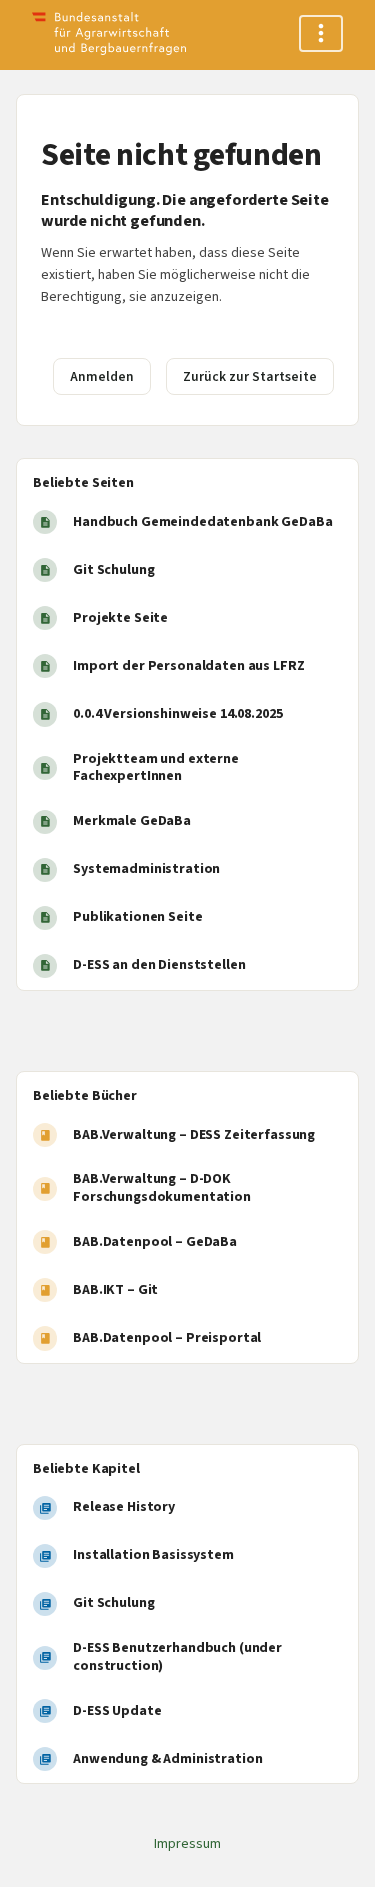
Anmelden (102, 376)
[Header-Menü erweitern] (321, 33)
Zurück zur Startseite (250, 376)
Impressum (187, 1844)
